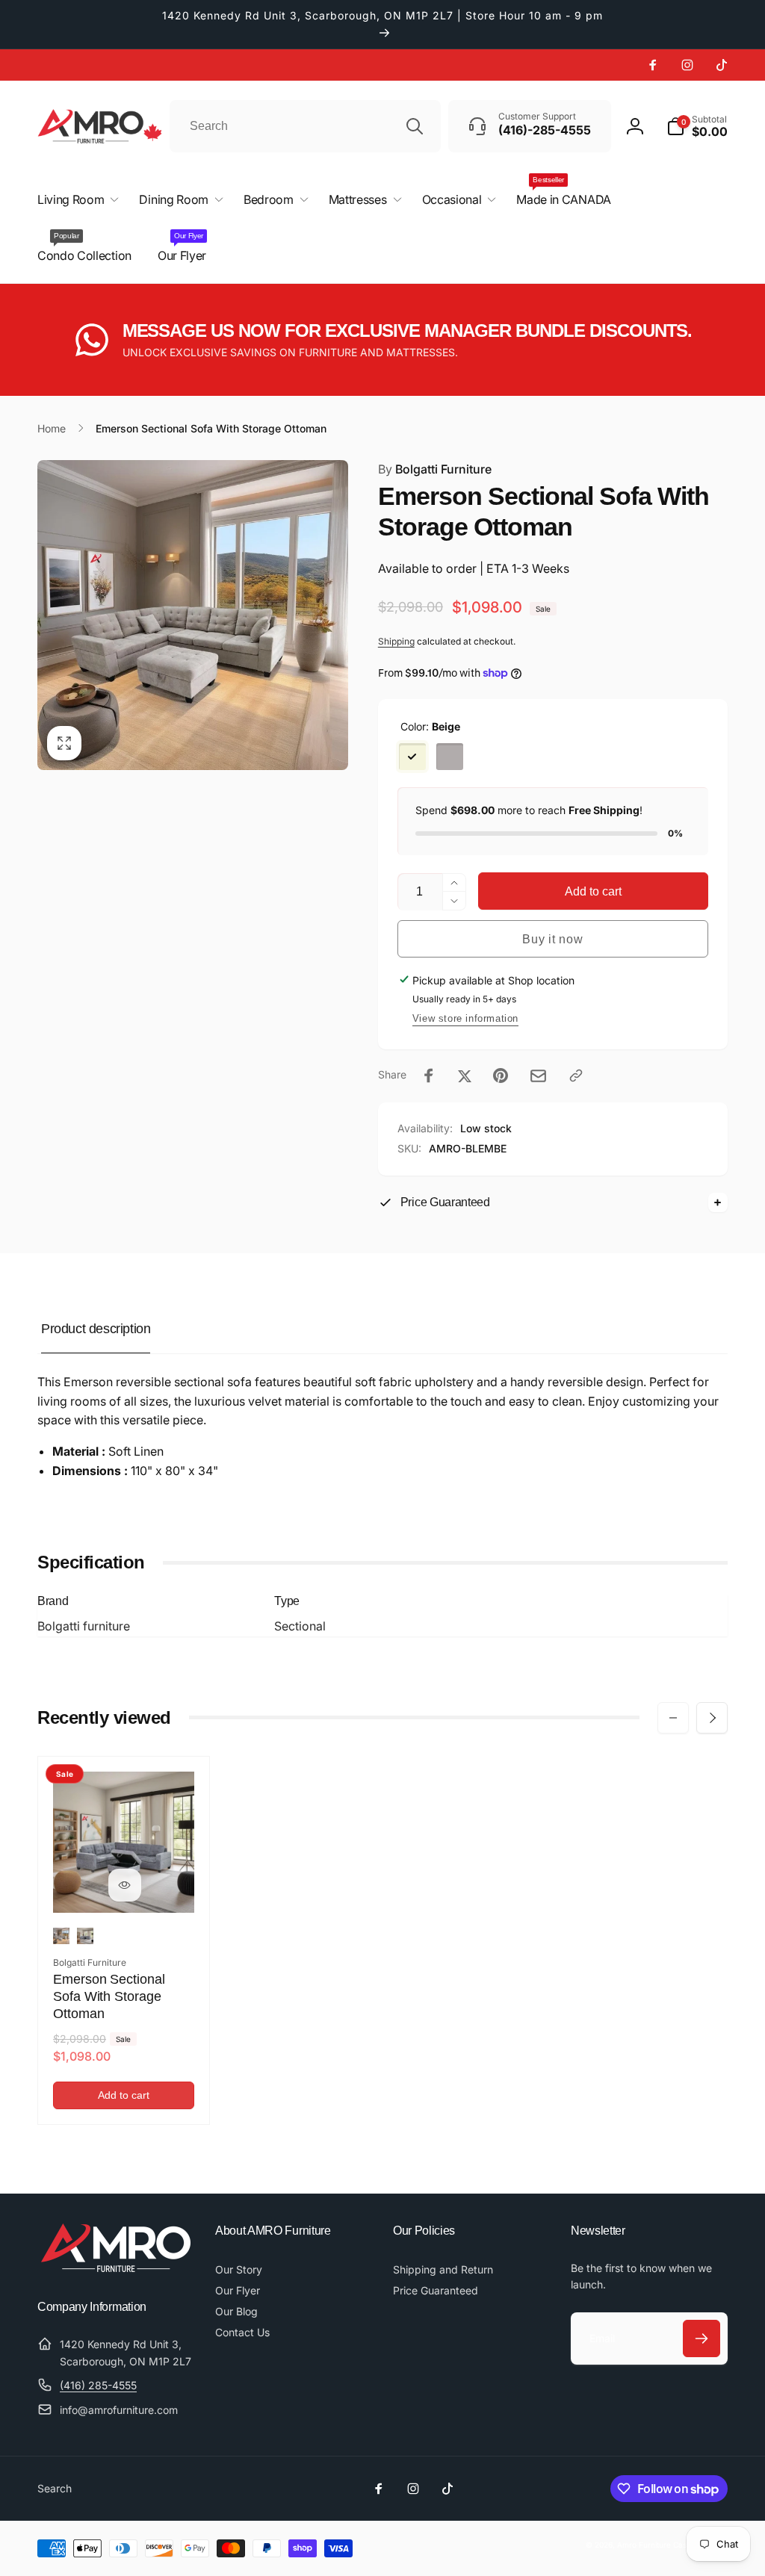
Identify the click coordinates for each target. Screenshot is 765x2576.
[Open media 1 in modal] (193, 615)
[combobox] (305, 126)
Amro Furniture (644, 2545)
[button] (697, 126)
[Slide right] (712, 1718)
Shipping (396, 641)
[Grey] (450, 757)
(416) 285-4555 (98, 2385)
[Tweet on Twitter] (465, 1076)
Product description (96, 1329)
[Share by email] (538, 1076)
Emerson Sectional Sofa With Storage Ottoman (109, 1997)
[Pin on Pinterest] (501, 1076)
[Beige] (412, 757)
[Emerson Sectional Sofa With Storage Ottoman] (125, 1885)
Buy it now (552, 939)
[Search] (415, 126)
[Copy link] (576, 1076)
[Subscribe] (701, 2338)
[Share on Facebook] (429, 1076)
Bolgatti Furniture (435, 469)
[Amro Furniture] (116, 2268)
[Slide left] (673, 1718)
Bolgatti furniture (84, 1626)
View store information (465, 1018)
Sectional (300, 1626)
